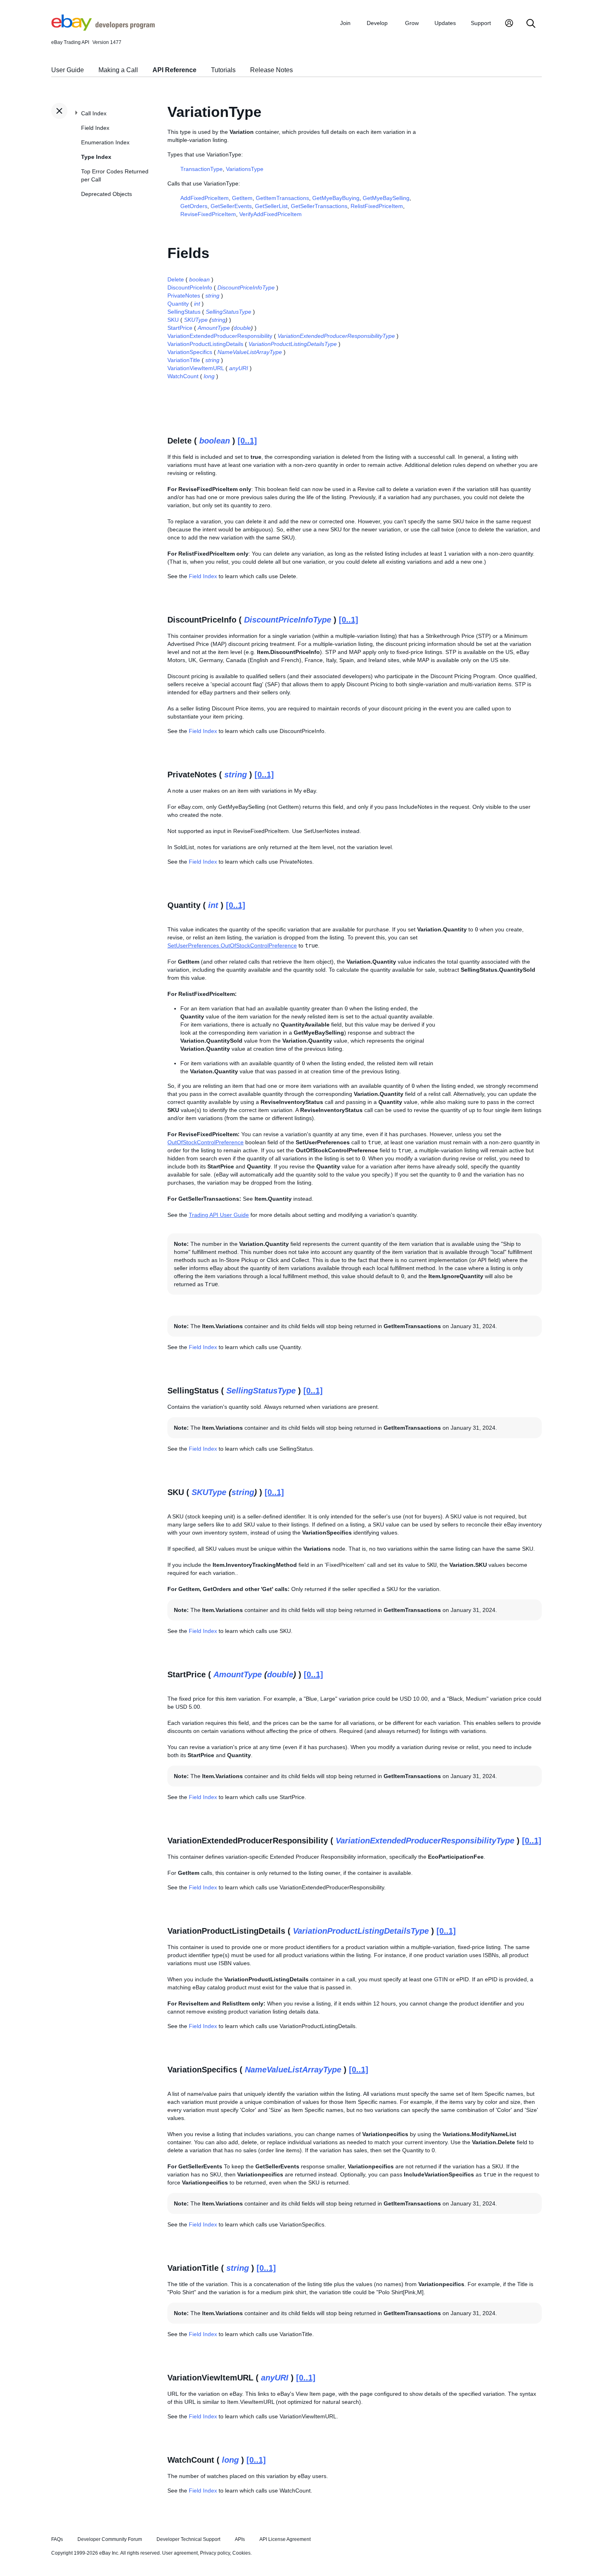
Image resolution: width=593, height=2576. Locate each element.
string (212, 296)
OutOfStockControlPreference (206, 1142)
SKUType (196, 320)
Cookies (241, 2553)
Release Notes (271, 70)
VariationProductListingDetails (205, 344)
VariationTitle (184, 360)
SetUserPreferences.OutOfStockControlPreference (232, 945)
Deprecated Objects (106, 194)
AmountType (214, 328)
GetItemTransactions (282, 198)
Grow (412, 23)
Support (481, 23)
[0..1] (247, 441)
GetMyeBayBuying (336, 198)
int (197, 304)
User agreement (180, 2553)
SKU (173, 320)
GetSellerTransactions (319, 206)
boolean (199, 279)
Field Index (95, 128)
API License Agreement (285, 2539)
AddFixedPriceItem (205, 198)
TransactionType (201, 169)
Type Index (96, 157)
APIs (240, 2539)
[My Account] (509, 24)
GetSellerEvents (231, 206)
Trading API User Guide (219, 1215)
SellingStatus (184, 312)
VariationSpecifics (190, 352)
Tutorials (223, 70)
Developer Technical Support (188, 2539)
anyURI (239, 368)
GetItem (242, 198)
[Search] (531, 24)
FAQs (57, 2539)
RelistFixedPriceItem (377, 206)
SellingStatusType (229, 312)
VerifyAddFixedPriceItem (270, 214)
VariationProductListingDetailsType (293, 344)
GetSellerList (271, 206)
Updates (445, 23)
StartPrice (180, 328)
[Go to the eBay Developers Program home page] (103, 29)
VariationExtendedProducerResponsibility (220, 336)
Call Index (94, 113)
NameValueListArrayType (250, 352)
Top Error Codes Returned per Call (115, 175)
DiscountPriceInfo (190, 287)
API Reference (174, 70)
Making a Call (118, 70)
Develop (377, 23)
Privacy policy (215, 2553)
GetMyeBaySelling (386, 198)
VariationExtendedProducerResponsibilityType (336, 336)
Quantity (178, 304)
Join (345, 23)
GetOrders (194, 206)
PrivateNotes (184, 296)
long (209, 376)
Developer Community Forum (110, 2539)
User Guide (68, 70)
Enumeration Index (105, 142)
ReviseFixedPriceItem (208, 214)
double (242, 328)
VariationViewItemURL (196, 368)
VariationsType (245, 169)
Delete (176, 279)
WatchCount (183, 376)
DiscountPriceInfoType (246, 287)
